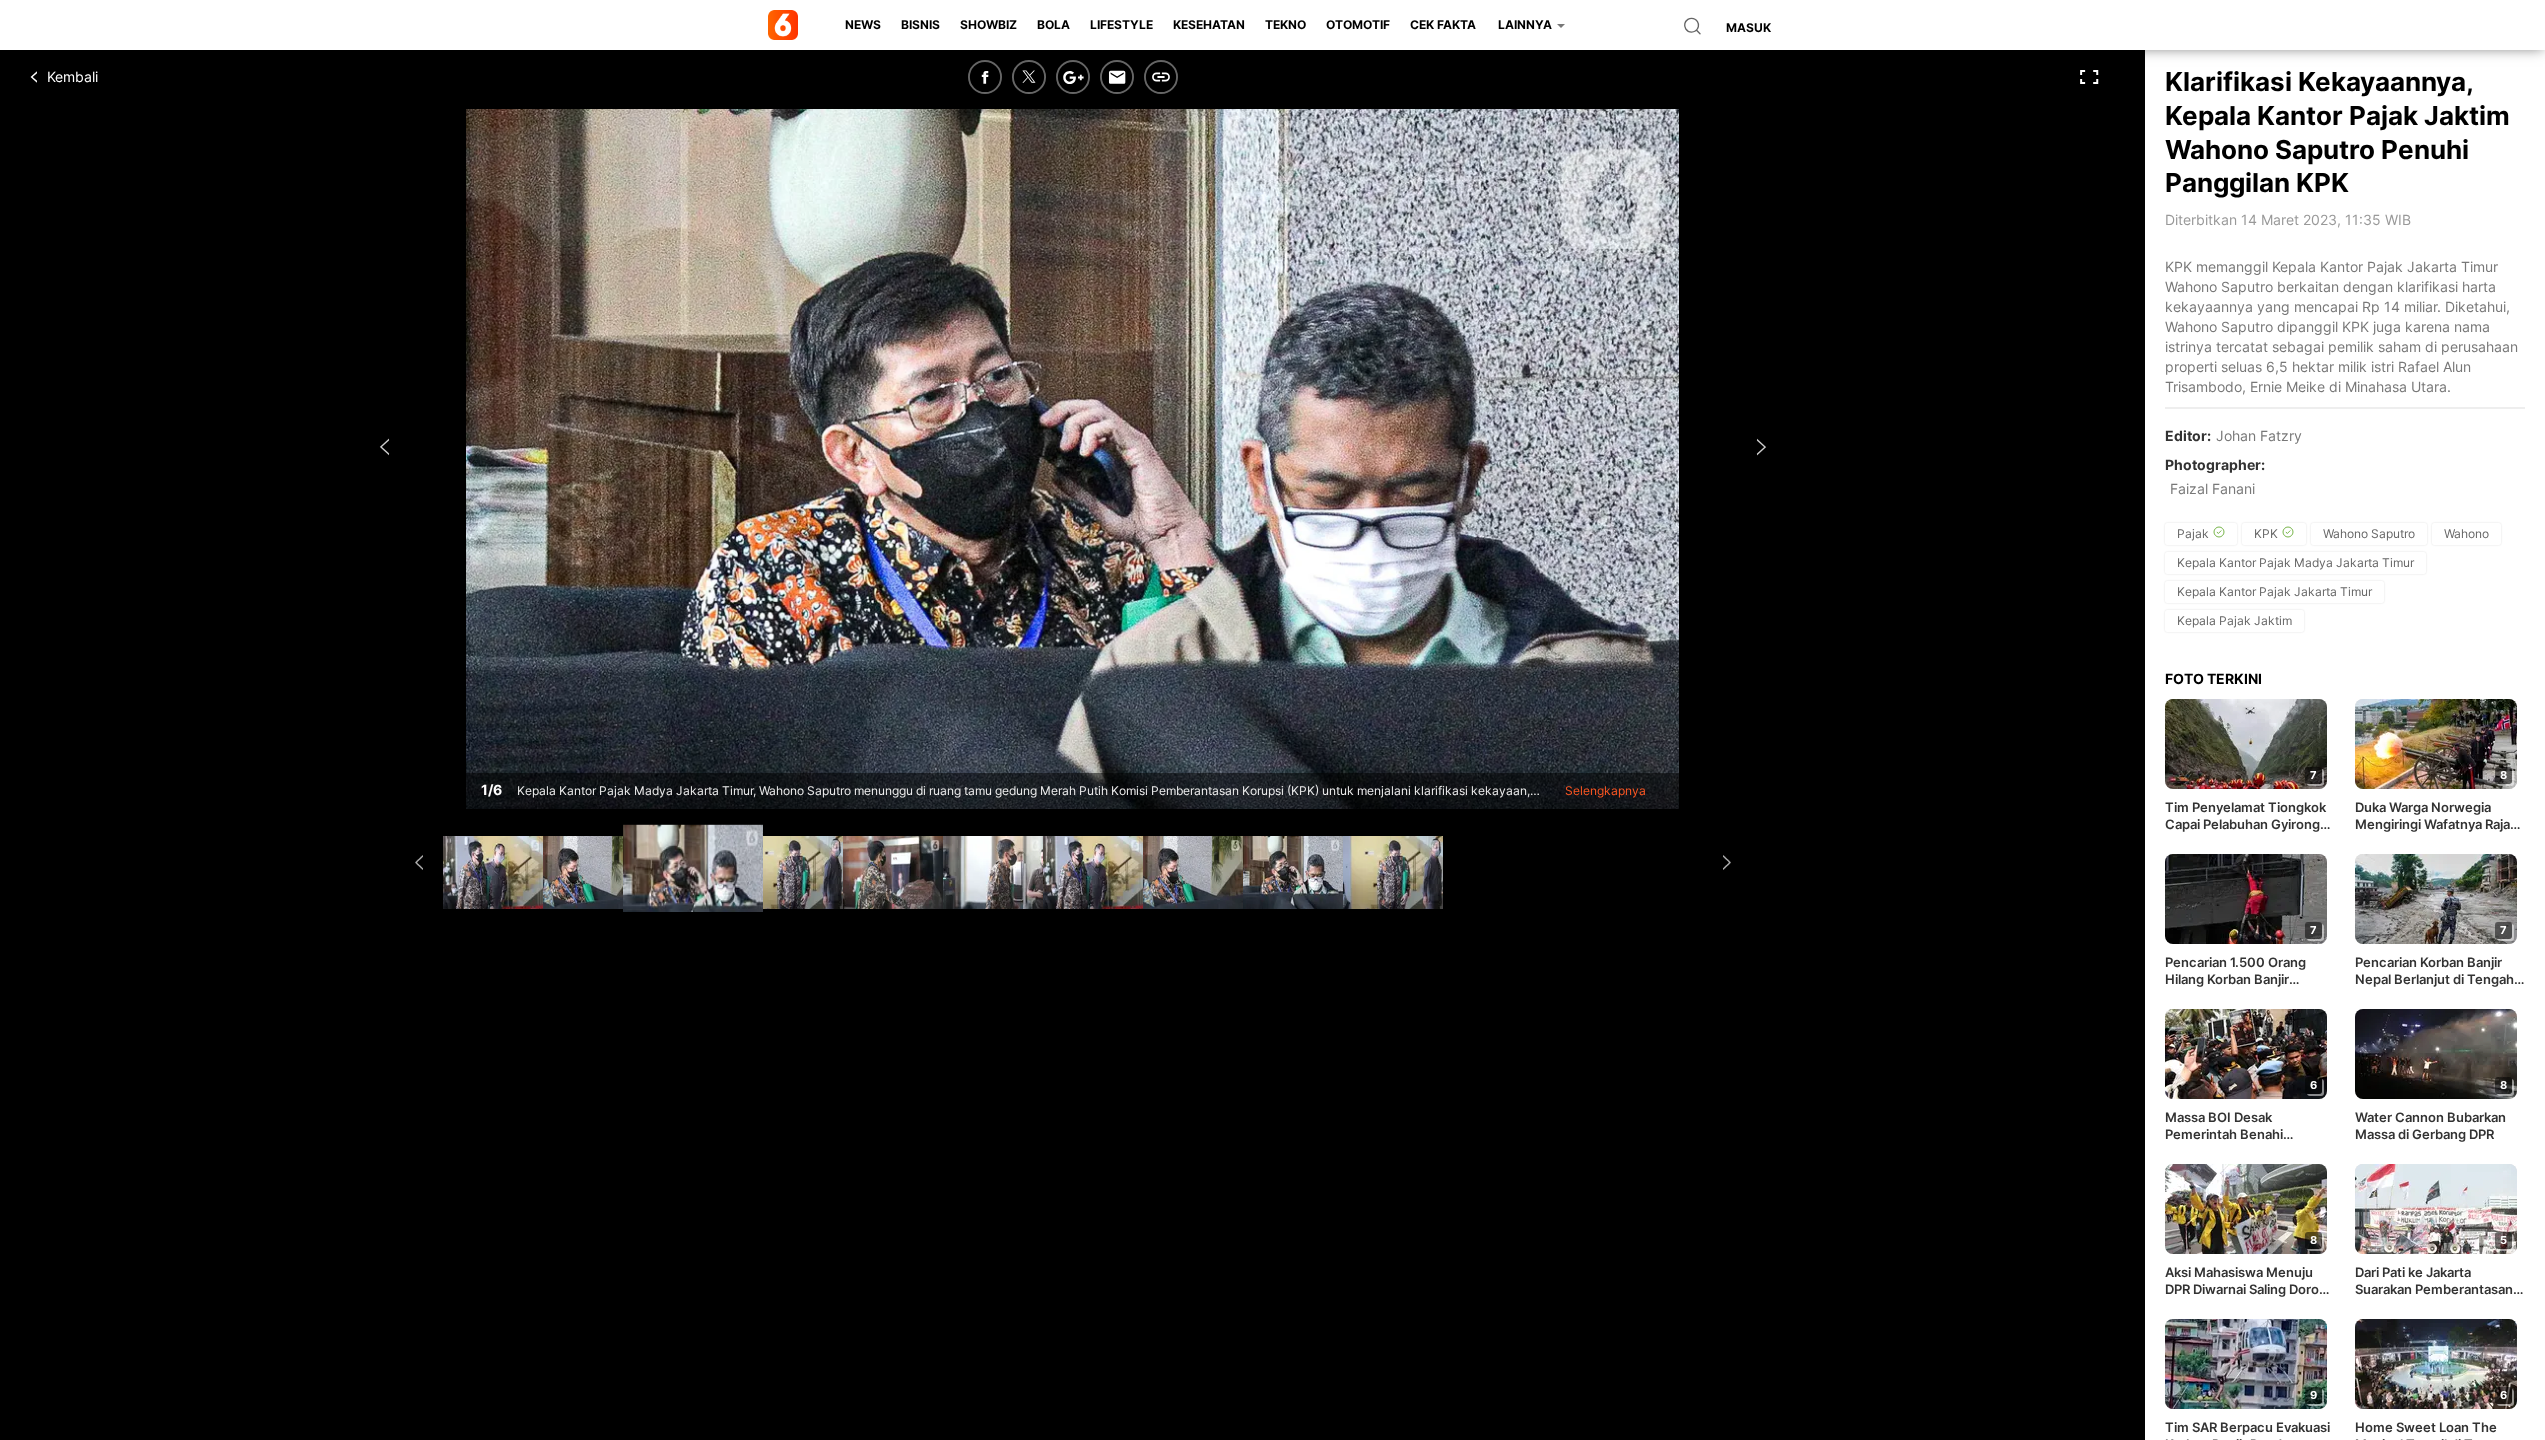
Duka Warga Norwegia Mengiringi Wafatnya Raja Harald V (2432, 816)
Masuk (1748, 27)
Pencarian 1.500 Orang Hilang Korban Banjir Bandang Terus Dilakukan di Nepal (2250, 971)
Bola (1053, 24)
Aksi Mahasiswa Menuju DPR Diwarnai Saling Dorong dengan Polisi (2250, 1281)
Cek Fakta (1443, 24)
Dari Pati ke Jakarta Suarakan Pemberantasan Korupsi (2434, 1281)
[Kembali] (105, 77)
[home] (786, 25)
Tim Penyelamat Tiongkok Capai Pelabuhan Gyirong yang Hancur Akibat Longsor (2245, 816)
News (863, 24)
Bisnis (920, 24)
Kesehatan (1209, 24)
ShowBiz (988, 24)
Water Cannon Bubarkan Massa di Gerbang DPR (2430, 1125)
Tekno (1285, 24)
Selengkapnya (1605, 790)
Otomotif (1358, 24)
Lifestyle (1121, 24)
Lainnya (1526, 24)
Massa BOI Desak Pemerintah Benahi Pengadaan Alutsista (2228, 1126)
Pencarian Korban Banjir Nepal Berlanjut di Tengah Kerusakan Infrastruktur (2434, 971)
